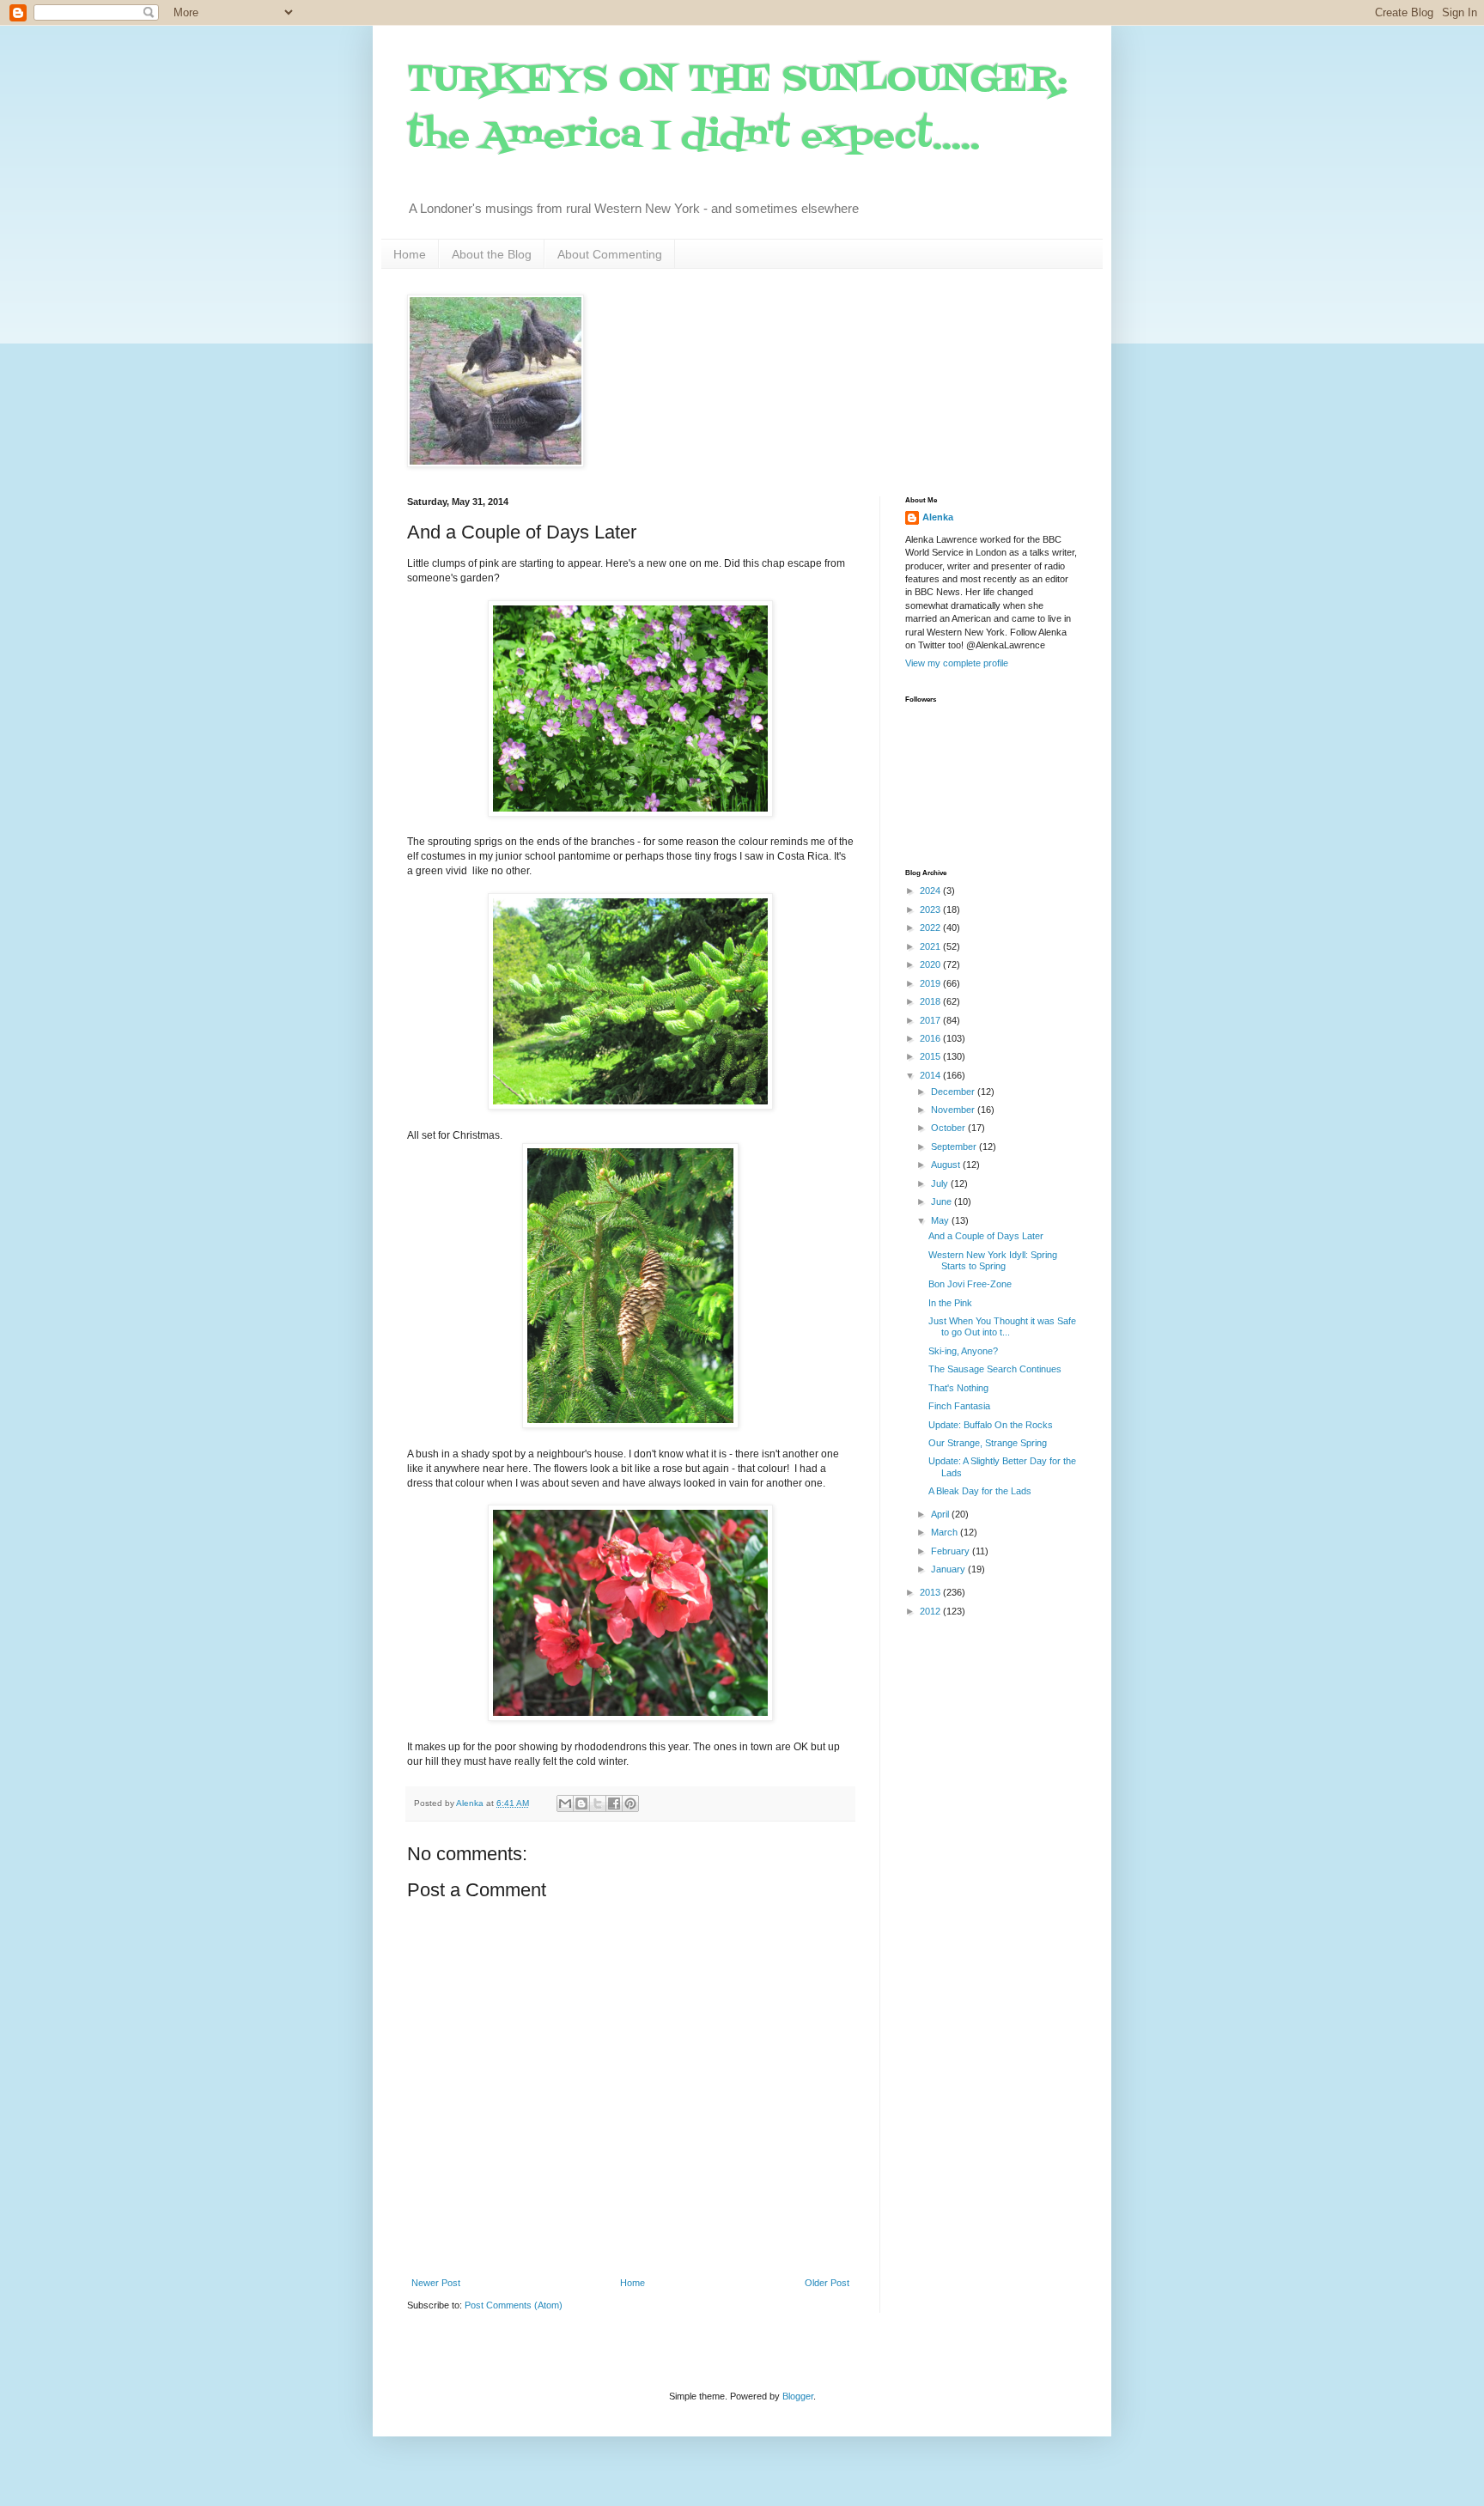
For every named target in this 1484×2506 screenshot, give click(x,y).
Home (410, 254)
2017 (931, 1020)
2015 (931, 1056)
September (955, 1147)
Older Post (827, 2283)
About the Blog (492, 254)
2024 (931, 891)
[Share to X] (598, 1803)
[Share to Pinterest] (630, 1803)
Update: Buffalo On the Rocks (991, 1425)
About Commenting (610, 254)
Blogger (798, 2396)
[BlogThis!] (581, 1803)
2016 (931, 1038)
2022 (931, 928)
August (947, 1165)
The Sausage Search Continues (995, 1369)
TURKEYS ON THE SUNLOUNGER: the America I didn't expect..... (737, 109)
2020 (931, 964)
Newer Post (436, 2283)
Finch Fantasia (959, 1406)
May (941, 1220)
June (943, 1201)
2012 (931, 1611)
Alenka (938, 517)
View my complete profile (957, 663)
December (954, 1092)
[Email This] (565, 1803)
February (952, 1551)
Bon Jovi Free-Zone (970, 1284)
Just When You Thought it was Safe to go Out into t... (1002, 1326)
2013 (931, 1592)
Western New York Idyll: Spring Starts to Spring (993, 1260)
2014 (931, 1075)
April (941, 1514)
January (949, 1569)
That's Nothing (958, 1388)
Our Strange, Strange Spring (988, 1443)
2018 (931, 1001)
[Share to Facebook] (614, 1803)
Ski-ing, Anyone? (963, 1351)
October (949, 1128)
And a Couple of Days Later (986, 1236)
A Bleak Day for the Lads (980, 1491)
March (946, 1532)
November (954, 1110)
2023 (931, 909)
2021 (931, 946)
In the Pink (950, 1303)
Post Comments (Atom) (514, 2305)
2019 (931, 983)
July (941, 1183)
